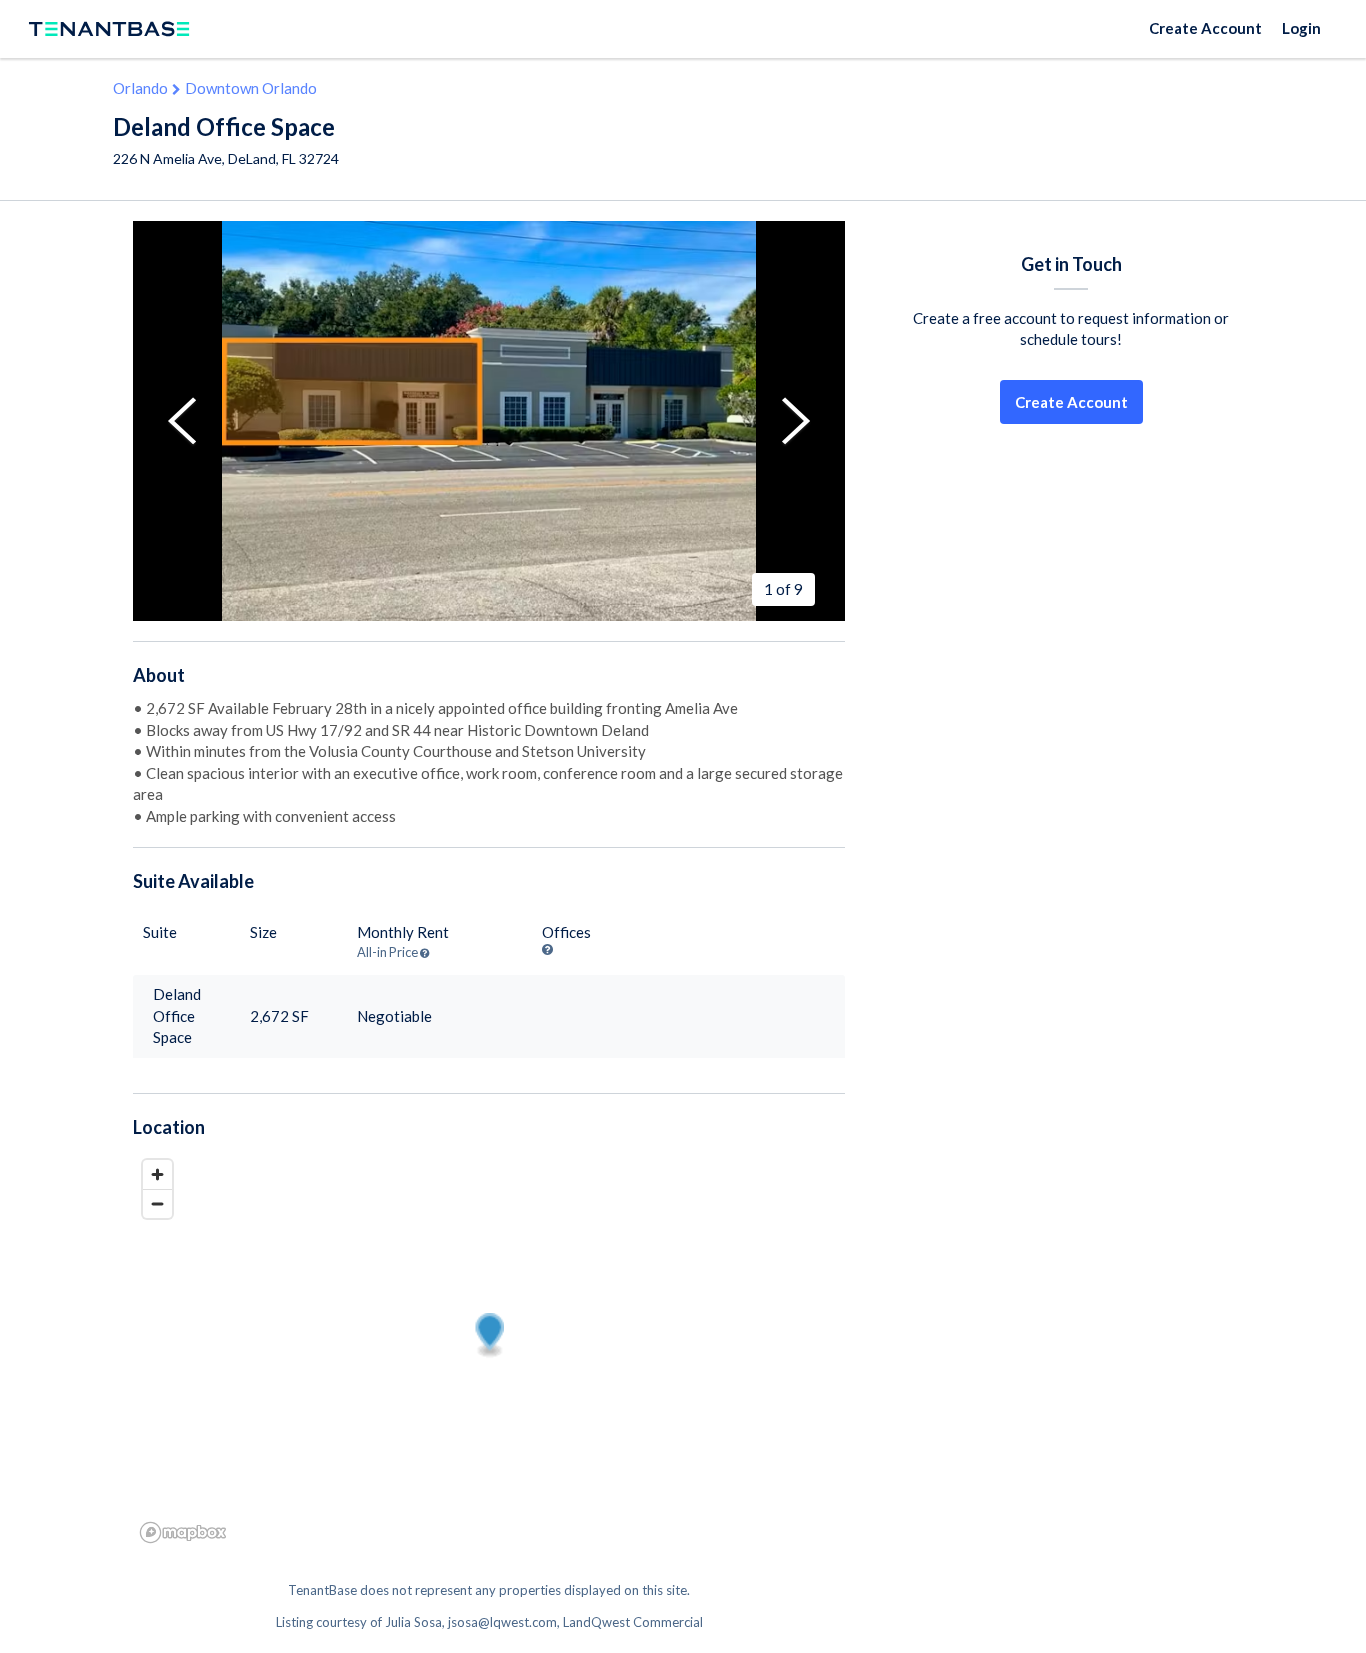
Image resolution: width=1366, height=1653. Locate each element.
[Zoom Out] (157, 1203)
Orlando (140, 88)
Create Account (1205, 28)
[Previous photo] (182, 421)
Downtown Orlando (251, 88)
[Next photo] (796, 421)
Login (1301, 28)
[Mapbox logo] (183, 1532)
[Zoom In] (157, 1174)
